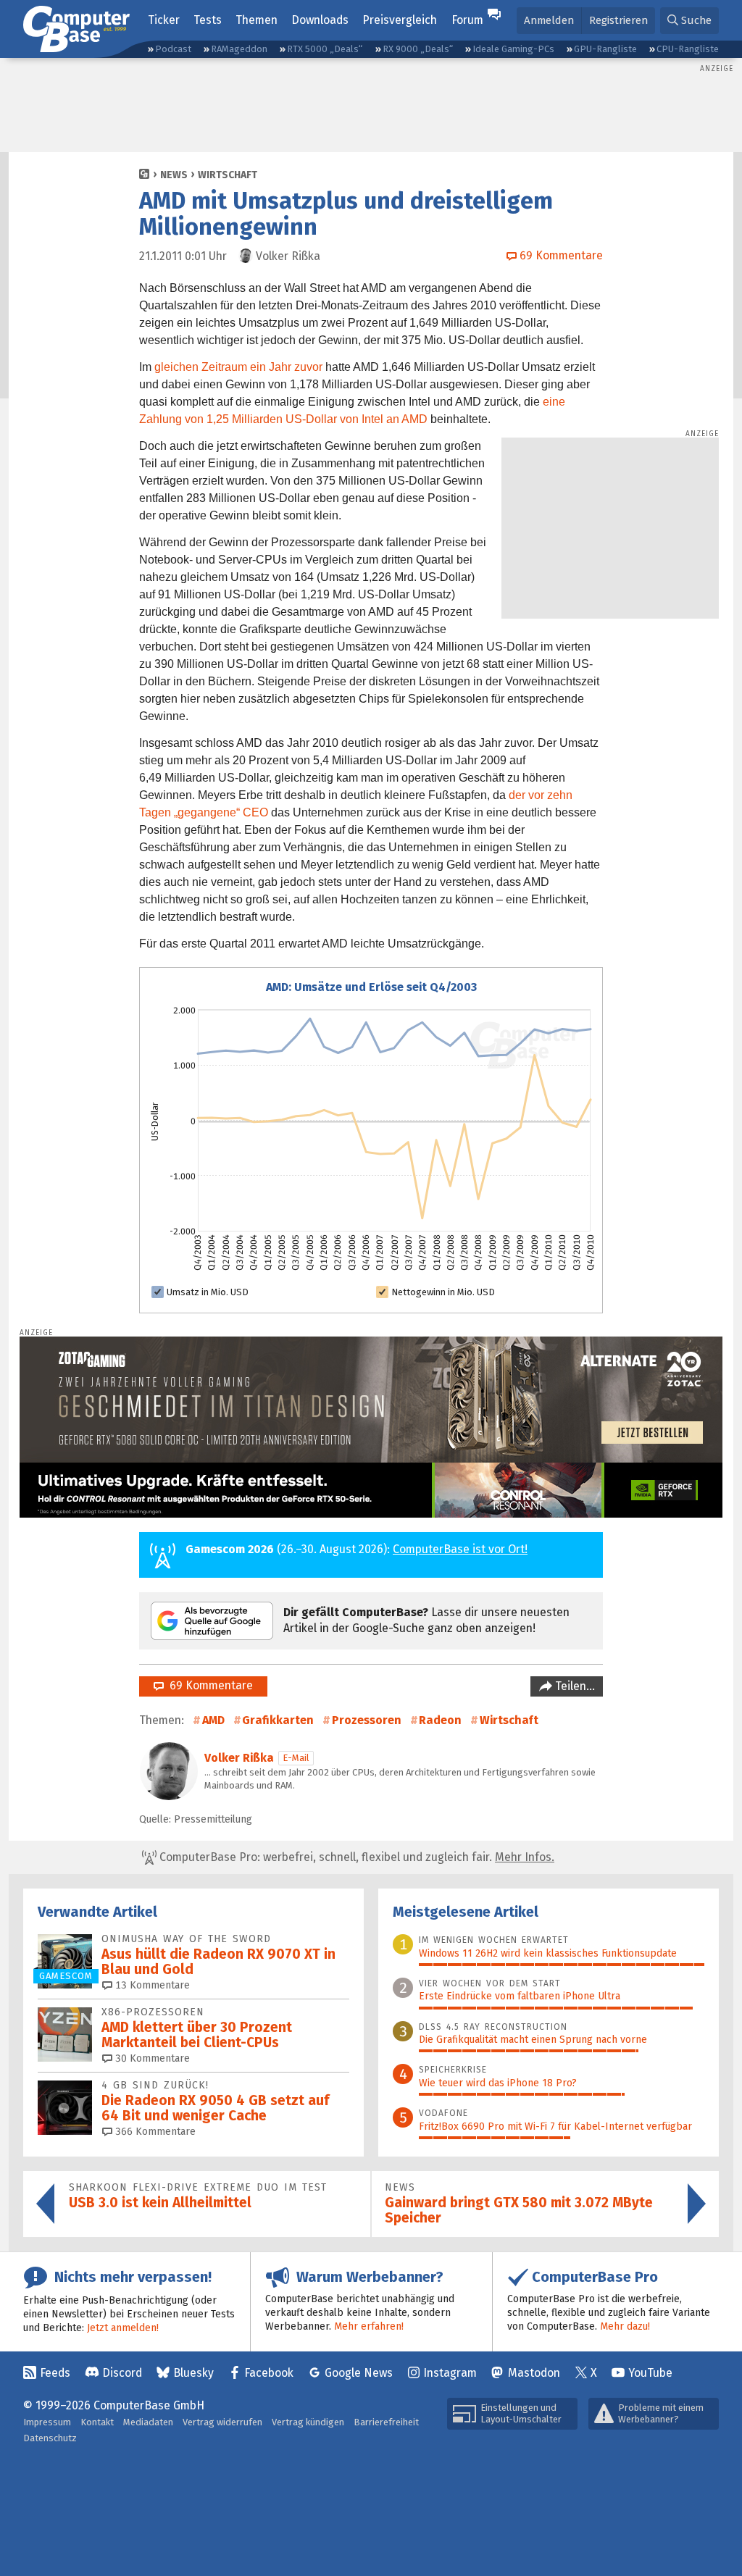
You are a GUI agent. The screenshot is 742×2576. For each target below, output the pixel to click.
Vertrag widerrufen (222, 2422)
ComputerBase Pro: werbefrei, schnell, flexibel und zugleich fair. (355, 1857)
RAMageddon (239, 49)
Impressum (47, 2422)
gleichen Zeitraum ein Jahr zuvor (238, 367)
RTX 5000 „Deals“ (325, 49)
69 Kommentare (208, 1685)
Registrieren (618, 20)
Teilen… (574, 1686)
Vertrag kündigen (308, 2422)
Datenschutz (50, 2438)
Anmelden (549, 20)
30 (151, 2058)
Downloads (320, 20)
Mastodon (534, 2373)
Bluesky (193, 2373)
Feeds (55, 2373)
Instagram (450, 2373)
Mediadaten (148, 2422)
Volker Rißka (239, 1758)
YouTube (650, 2373)
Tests (208, 20)
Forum (467, 20)
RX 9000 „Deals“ (418, 49)
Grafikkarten (278, 1720)
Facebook (269, 2373)
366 (154, 2132)
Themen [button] (257, 20)
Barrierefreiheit (386, 2422)
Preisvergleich (400, 20)
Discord (122, 2373)
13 (151, 1985)
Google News (359, 2373)
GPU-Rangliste (605, 49)
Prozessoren (367, 1720)
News (174, 175)
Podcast (173, 49)
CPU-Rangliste (688, 49)
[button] (689, 21)
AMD (213, 1720)
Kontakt (97, 2422)
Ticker (164, 20)
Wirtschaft (228, 175)
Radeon (440, 1720)
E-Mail (296, 1758)
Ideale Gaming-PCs (513, 49)
